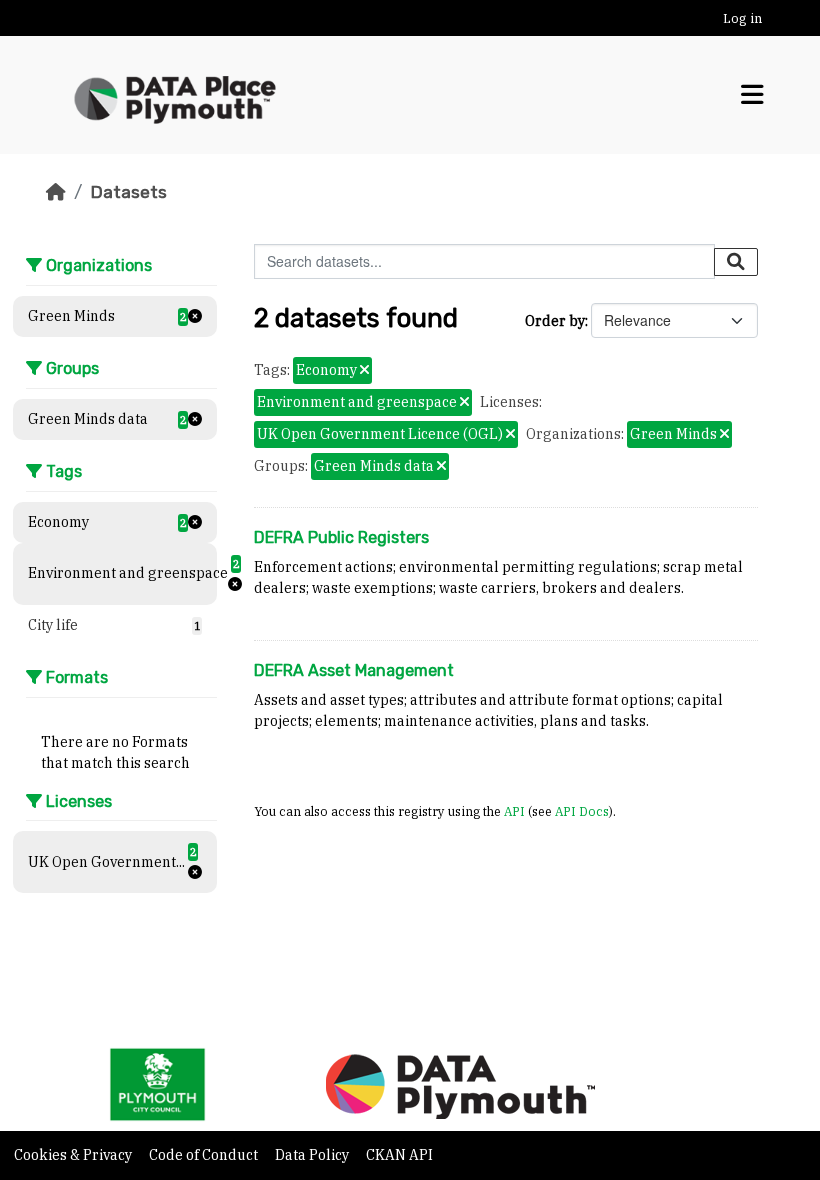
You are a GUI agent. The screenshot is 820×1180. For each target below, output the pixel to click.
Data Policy (313, 1155)
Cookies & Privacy (74, 1155)
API (514, 811)
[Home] (56, 192)
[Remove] (364, 371)
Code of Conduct (205, 1155)
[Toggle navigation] (752, 95)
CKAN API (399, 1155)
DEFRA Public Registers (341, 537)
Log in (742, 18)
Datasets (128, 192)
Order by (555, 321)
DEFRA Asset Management (354, 670)
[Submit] (736, 262)
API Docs (582, 811)
